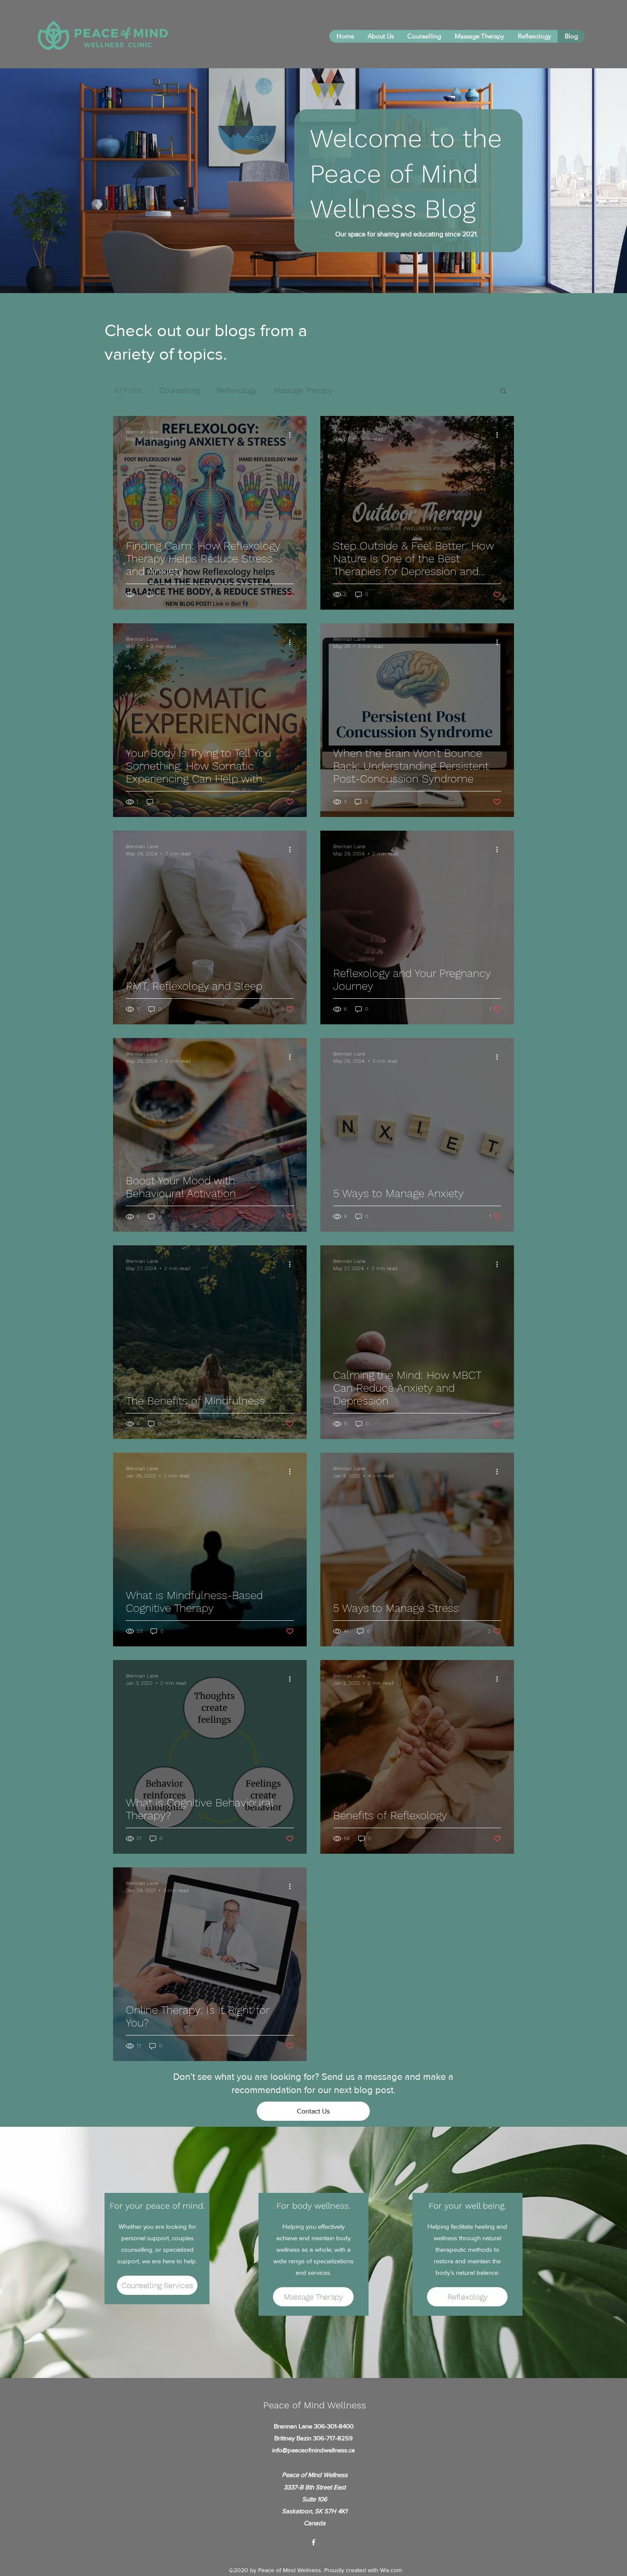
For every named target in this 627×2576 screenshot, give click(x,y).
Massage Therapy (303, 390)
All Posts (128, 390)
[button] (503, 391)
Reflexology (237, 390)
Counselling (180, 390)
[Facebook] (313, 2542)
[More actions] (293, 435)
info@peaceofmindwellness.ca (313, 2450)
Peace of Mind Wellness (315, 2405)
